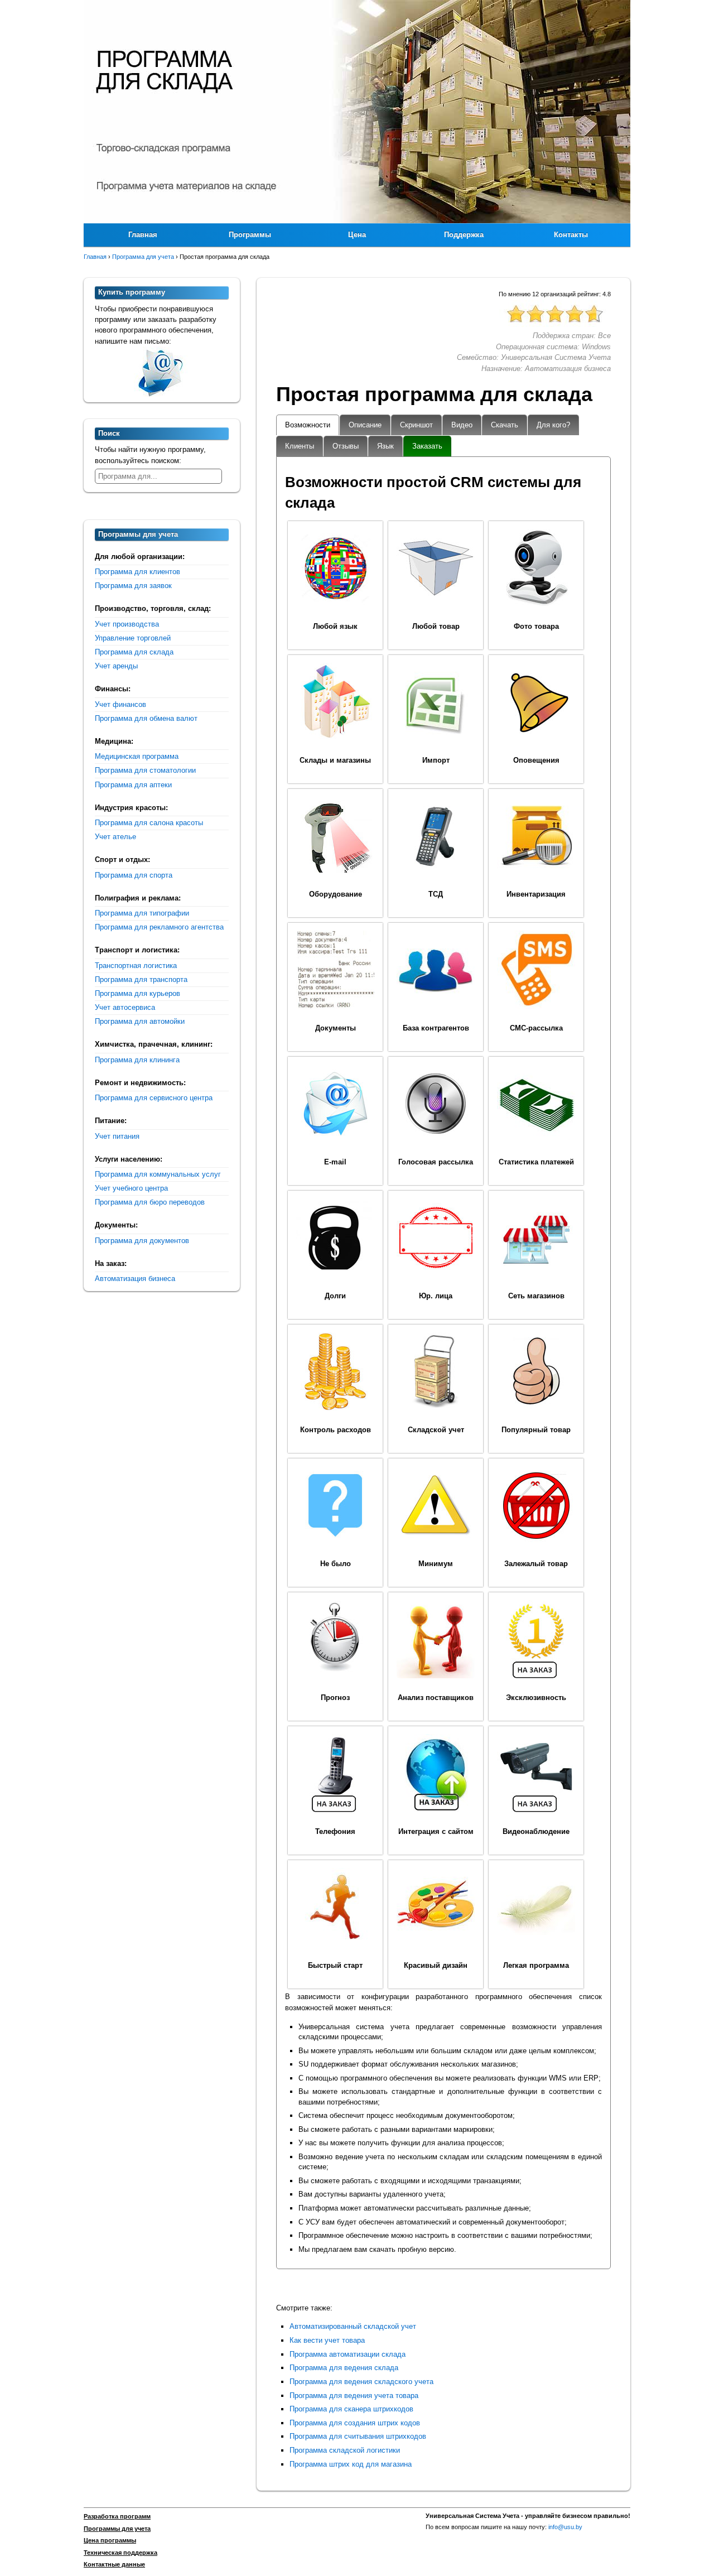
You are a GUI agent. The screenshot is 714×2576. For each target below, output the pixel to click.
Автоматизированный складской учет (353, 2326)
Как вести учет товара (327, 2340)
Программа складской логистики (345, 2450)
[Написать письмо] (162, 391)
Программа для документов (142, 1241)
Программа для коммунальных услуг (158, 1174)
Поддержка (464, 235)
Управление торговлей (133, 638)
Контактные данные (114, 2564)
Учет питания (117, 1136)
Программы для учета (117, 2529)
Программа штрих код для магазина (351, 2464)
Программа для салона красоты (149, 823)
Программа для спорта (134, 875)
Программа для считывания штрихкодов (358, 2436)
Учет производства (127, 624)
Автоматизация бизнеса (135, 1279)
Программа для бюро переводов (150, 1202)
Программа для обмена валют (146, 718)
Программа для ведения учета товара (354, 2396)
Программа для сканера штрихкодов (351, 2409)
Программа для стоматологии (145, 770)
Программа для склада (134, 652)
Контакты (571, 235)
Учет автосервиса (125, 1007)
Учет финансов (120, 704)
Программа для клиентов (138, 572)
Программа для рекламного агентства (159, 927)
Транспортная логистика (136, 966)
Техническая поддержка (120, 2553)
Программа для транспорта (141, 979)
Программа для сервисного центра (154, 1098)
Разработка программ (117, 2516)
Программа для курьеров (138, 993)
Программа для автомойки (140, 1021)
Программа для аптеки (133, 785)
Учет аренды (116, 666)
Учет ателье (115, 837)
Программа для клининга (137, 1060)
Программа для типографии (142, 913)
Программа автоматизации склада (348, 2354)
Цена (357, 235)
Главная (143, 235)
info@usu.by (565, 2527)
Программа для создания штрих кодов (355, 2423)
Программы (250, 235)
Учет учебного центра (131, 1188)
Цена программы (110, 2540)
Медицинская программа (137, 756)
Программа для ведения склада (344, 2368)
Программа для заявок (133, 586)
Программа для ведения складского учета (361, 2382)
